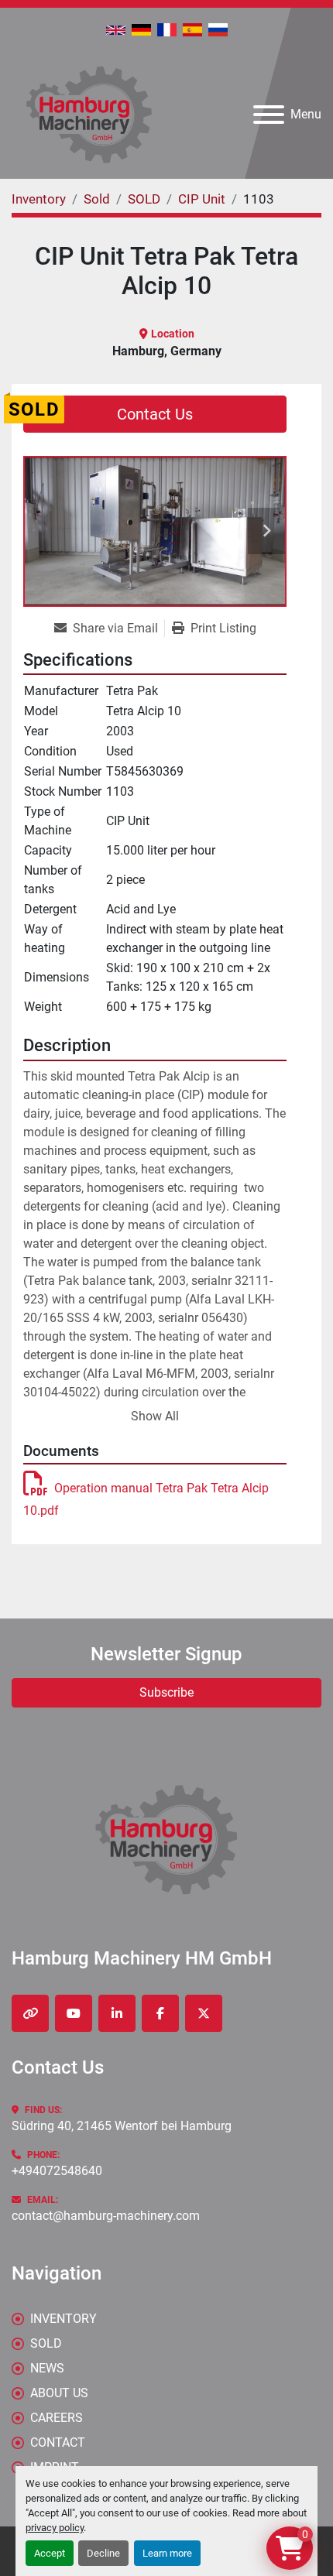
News (47, 2368)
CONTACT (58, 2442)
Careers (57, 2418)
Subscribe (166, 1692)
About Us (59, 2393)
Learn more (167, 2553)
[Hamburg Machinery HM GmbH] (166, 1839)
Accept (50, 2553)
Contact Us (155, 414)
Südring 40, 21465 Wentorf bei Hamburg (122, 2126)
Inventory (64, 2319)
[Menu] (269, 115)
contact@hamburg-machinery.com (106, 2216)
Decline (103, 2553)
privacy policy (55, 2528)
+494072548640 (57, 2171)
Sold (46, 2343)
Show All (155, 1416)
